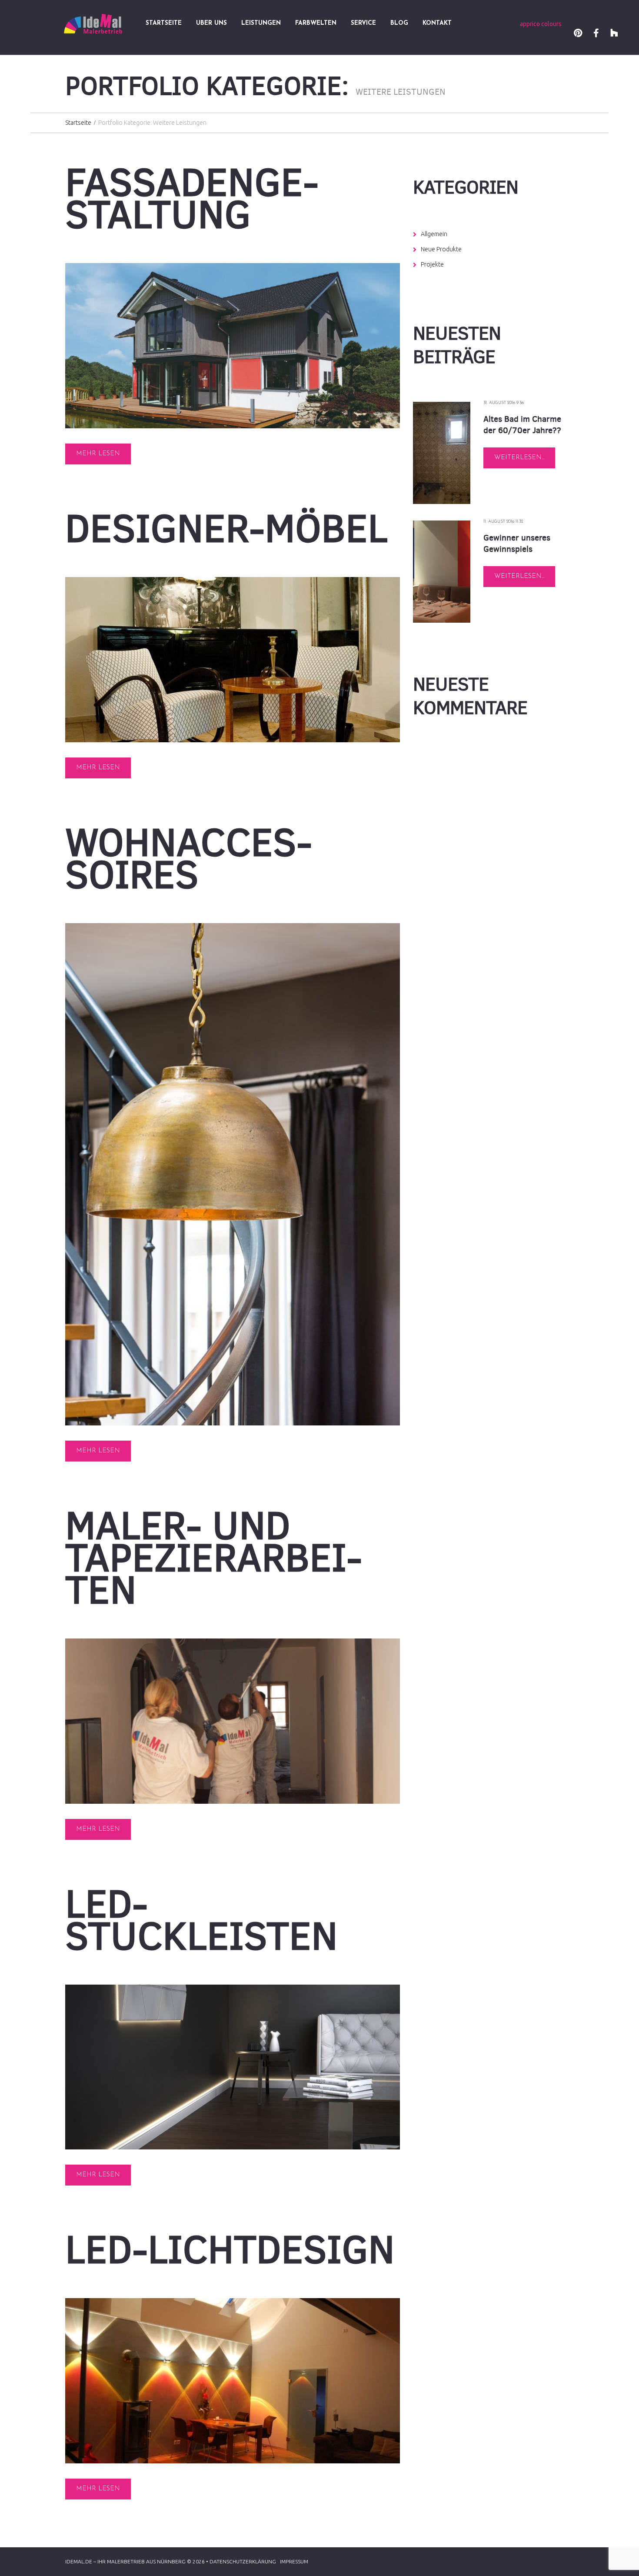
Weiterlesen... (519, 458)
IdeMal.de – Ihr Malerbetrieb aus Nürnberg (125, 2561)
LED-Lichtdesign (230, 2249)
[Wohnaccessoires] (233, 1174)
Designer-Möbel (226, 528)
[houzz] (614, 34)
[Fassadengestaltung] (233, 346)
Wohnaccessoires (189, 858)
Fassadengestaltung (192, 198)
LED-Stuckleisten (201, 1920)
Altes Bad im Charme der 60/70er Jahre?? (522, 425)
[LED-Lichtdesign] (233, 2381)
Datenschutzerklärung (243, 2561)
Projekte (432, 264)
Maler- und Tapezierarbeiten (214, 1558)
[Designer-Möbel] (233, 660)
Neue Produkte (441, 249)
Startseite (78, 123)
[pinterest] (578, 34)
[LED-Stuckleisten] (233, 2067)
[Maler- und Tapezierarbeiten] (233, 1721)
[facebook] (596, 34)
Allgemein (434, 234)
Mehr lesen (98, 454)
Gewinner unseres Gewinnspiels (517, 543)
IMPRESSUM (294, 2561)
